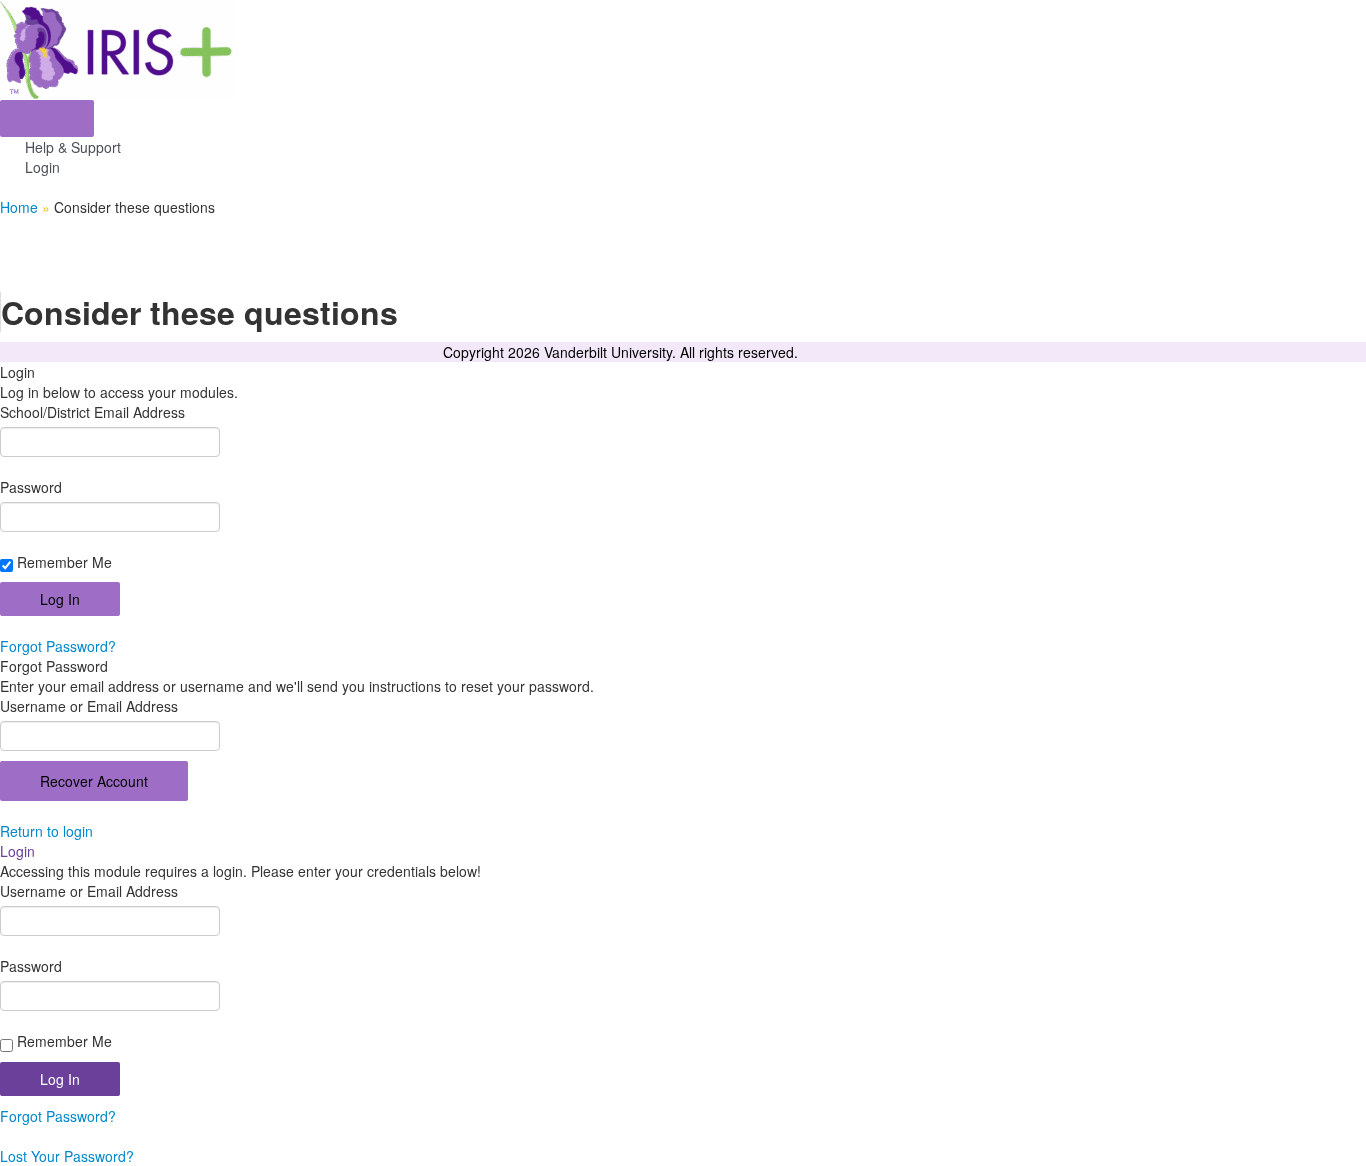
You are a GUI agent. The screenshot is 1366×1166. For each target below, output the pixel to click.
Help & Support (73, 147)
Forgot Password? (58, 646)
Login (42, 167)
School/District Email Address (92, 412)
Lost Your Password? (67, 1156)
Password (31, 487)
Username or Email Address (89, 706)
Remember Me (62, 562)
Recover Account (94, 781)
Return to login (46, 831)
